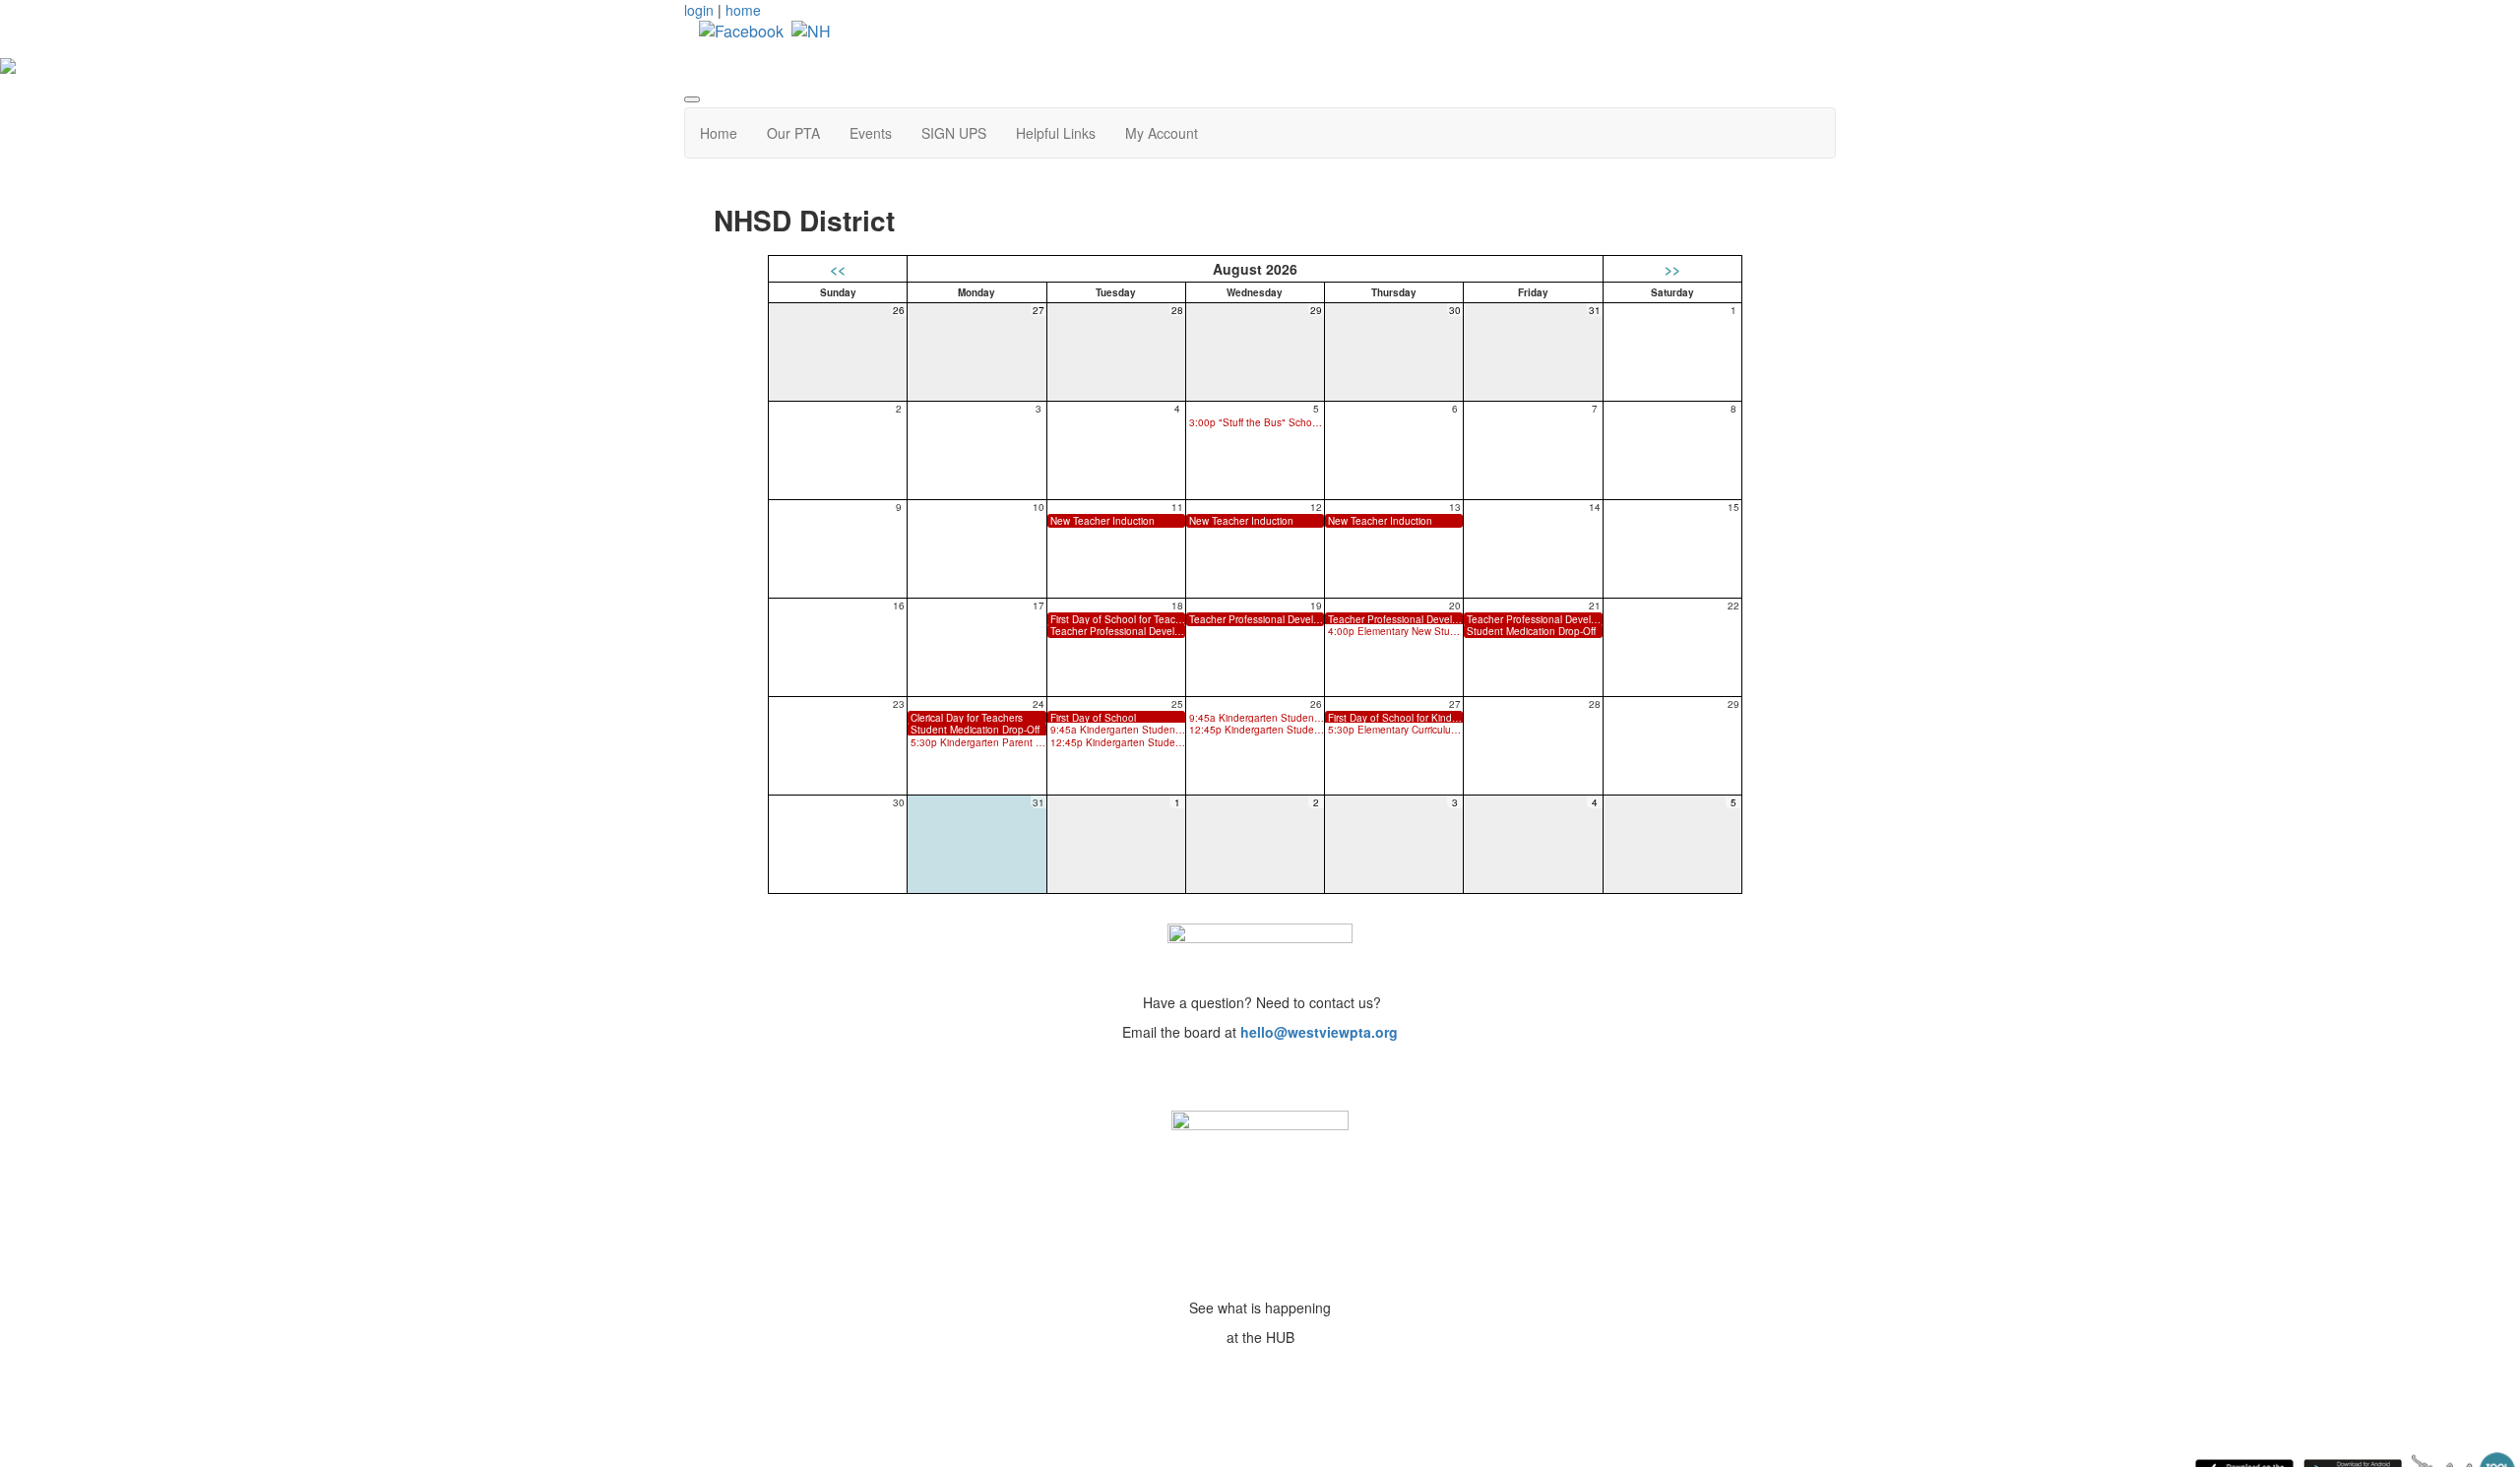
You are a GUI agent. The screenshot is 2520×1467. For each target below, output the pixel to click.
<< (838, 269)
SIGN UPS (954, 133)
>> (1672, 269)
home (743, 10)
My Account (1162, 133)
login (699, 10)
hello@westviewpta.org (1319, 1032)
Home (719, 133)
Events (871, 133)
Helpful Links (1056, 133)
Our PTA (793, 133)
